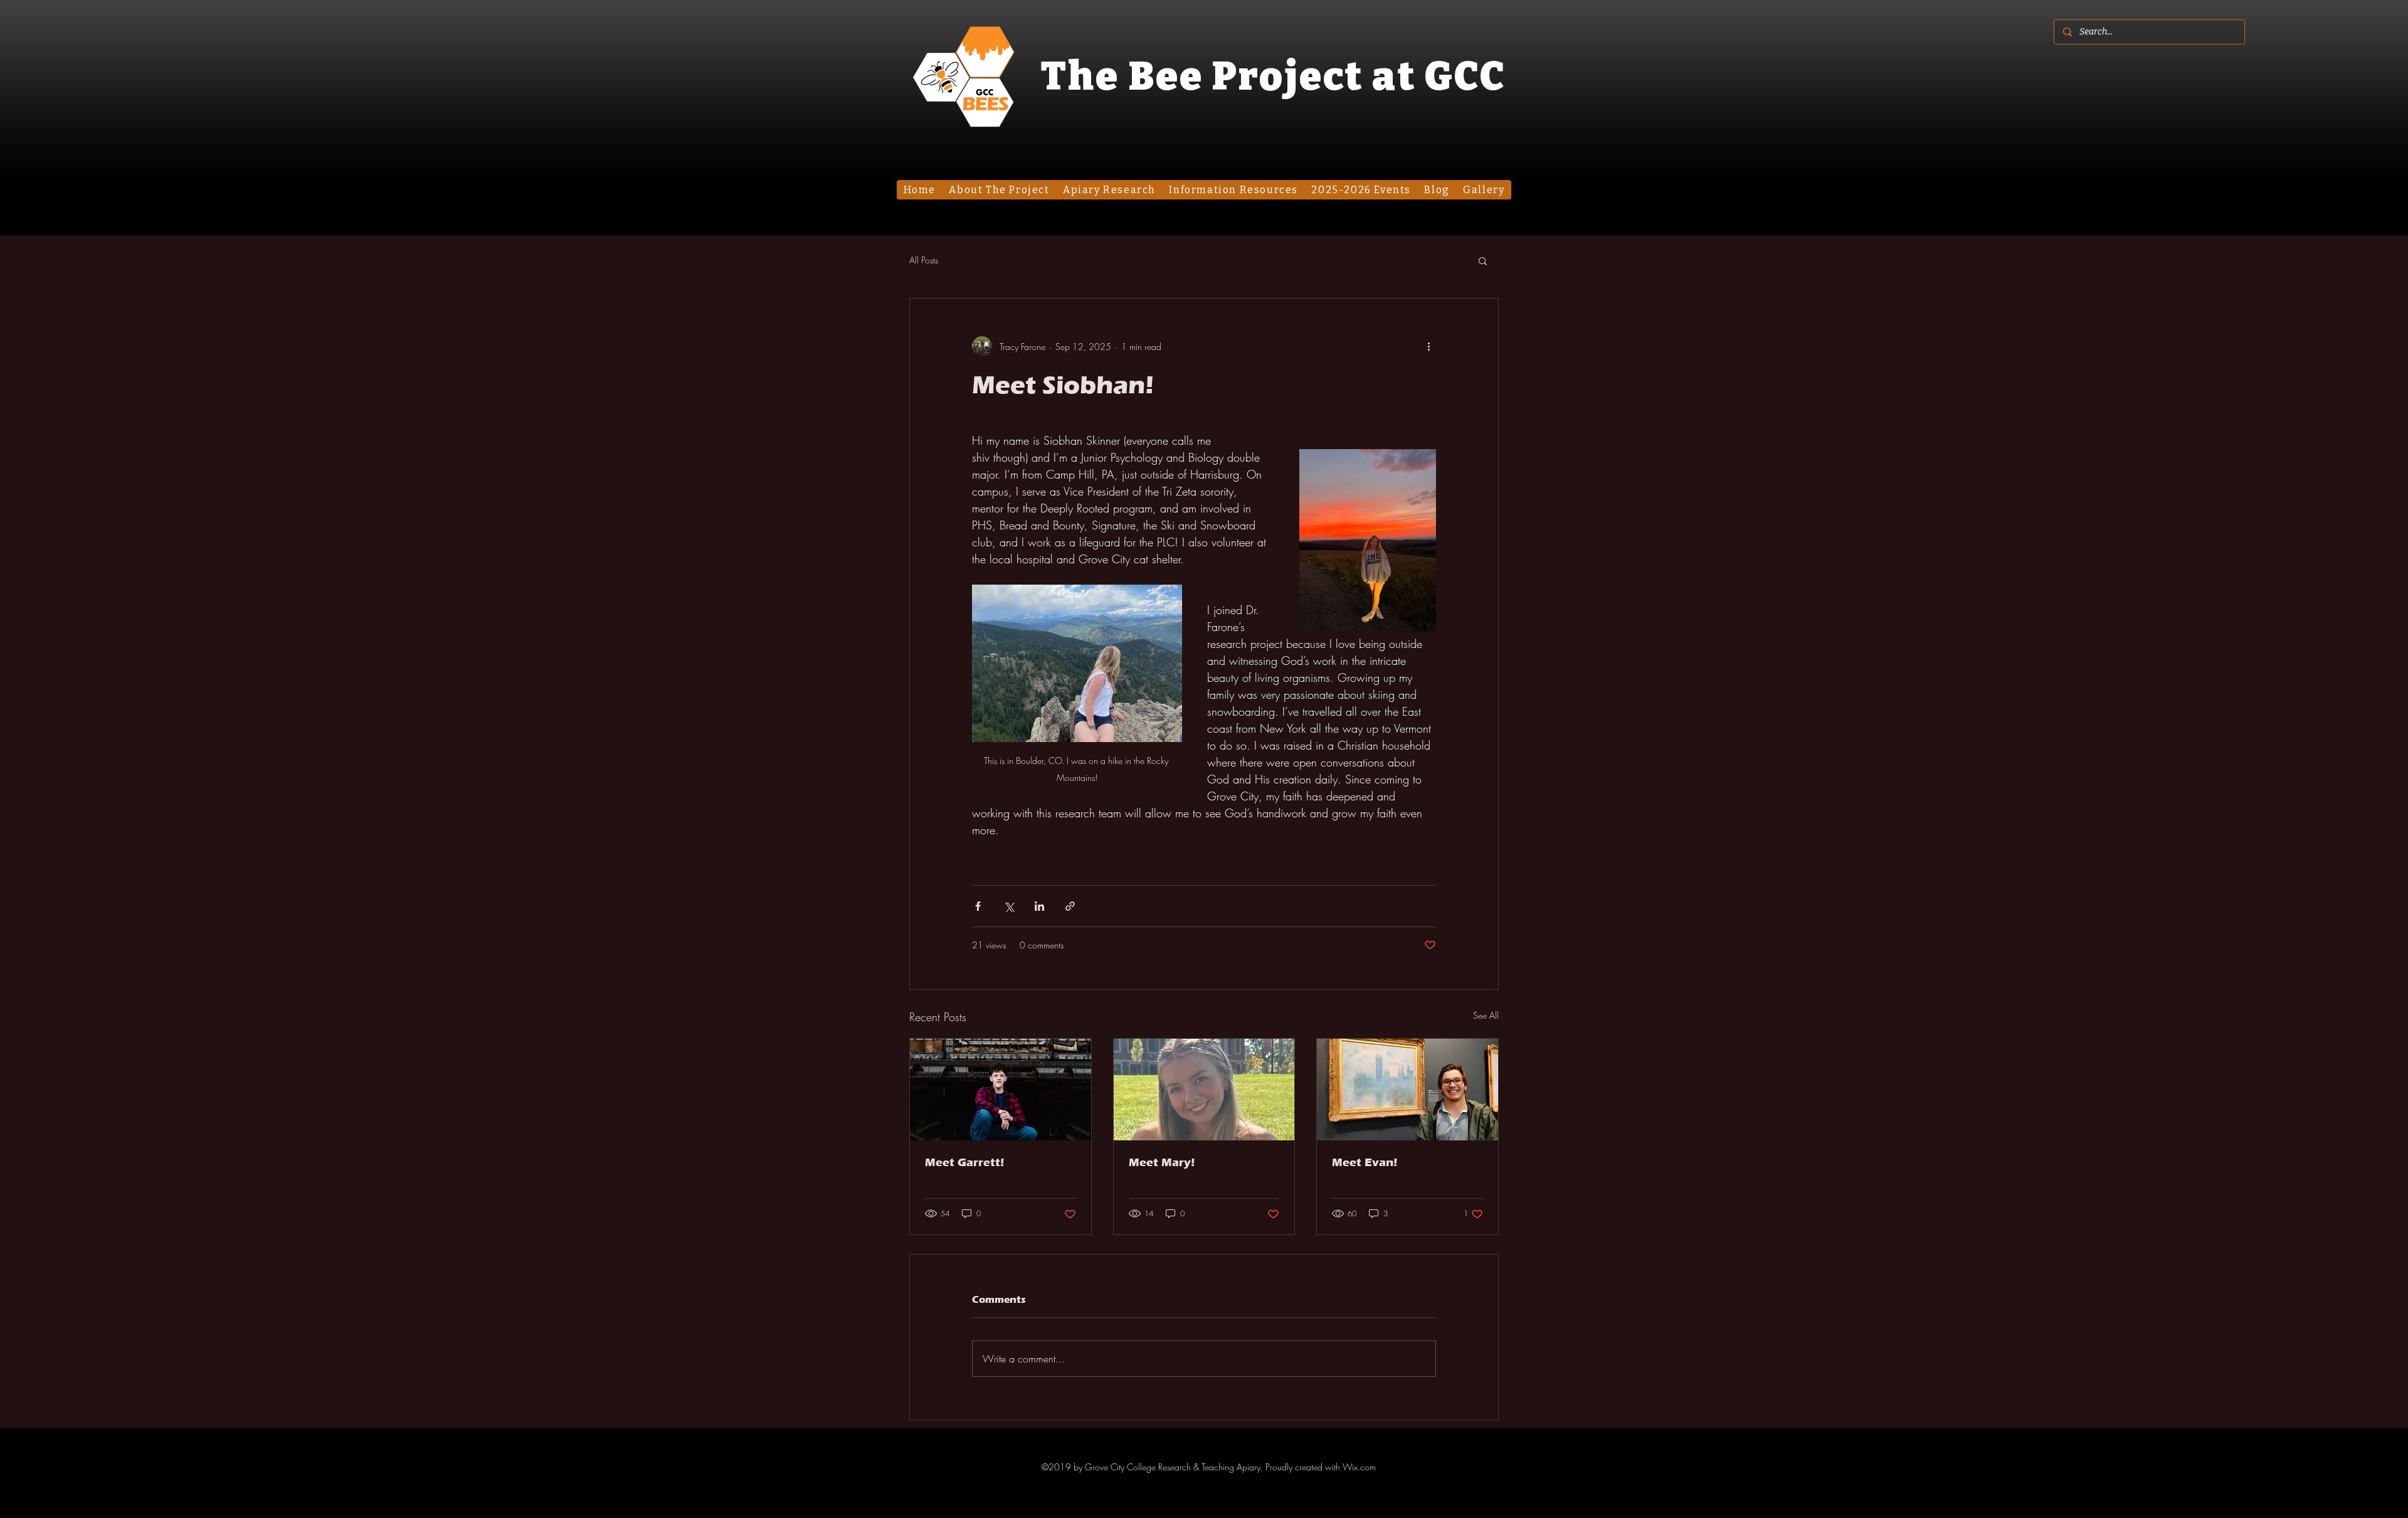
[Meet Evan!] (1407, 1090)
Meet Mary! (1162, 1162)
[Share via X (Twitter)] (1009, 906)
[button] (1483, 260)
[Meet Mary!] (1204, 1090)
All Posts (924, 260)
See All (1486, 1015)
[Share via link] (1070, 906)
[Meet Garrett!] (1001, 1090)
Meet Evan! (1365, 1162)
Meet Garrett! (964, 1162)
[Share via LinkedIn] (1039, 906)
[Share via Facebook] (978, 906)
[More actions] (1428, 346)
